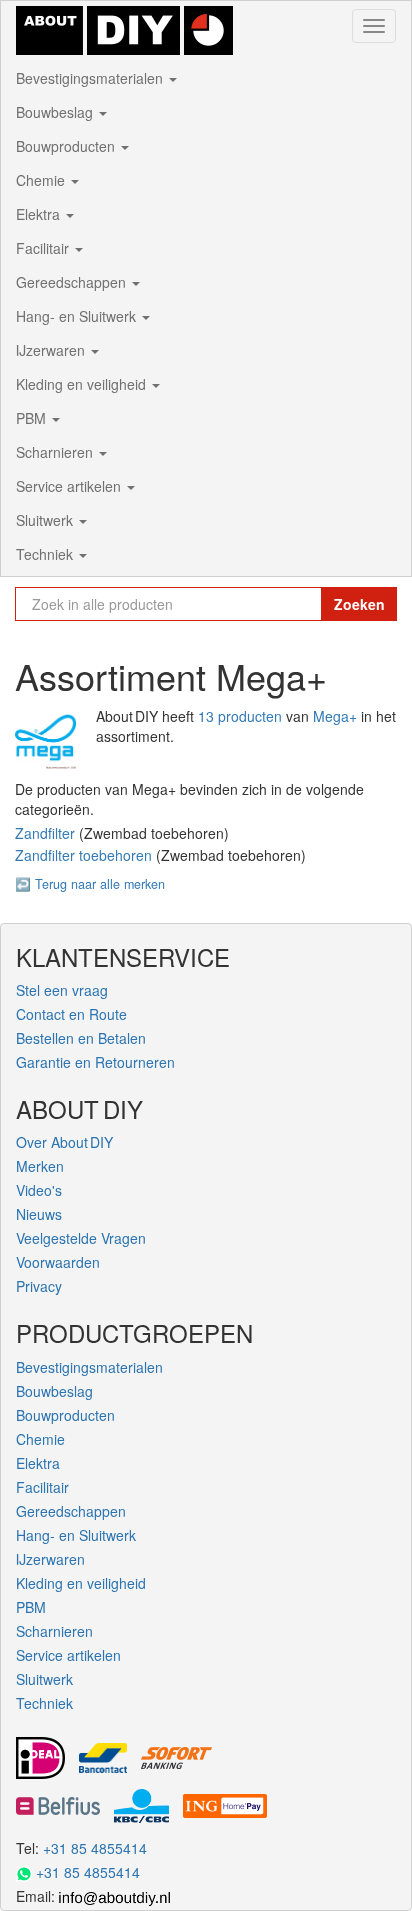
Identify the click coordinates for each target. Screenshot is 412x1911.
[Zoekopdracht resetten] (301, 604)
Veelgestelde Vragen (81, 1238)
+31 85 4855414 (95, 1848)
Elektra (40, 214)
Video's (39, 1190)
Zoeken (359, 604)
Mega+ (335, 716)
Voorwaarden (58, 1262)
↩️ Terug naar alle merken (90, 884)
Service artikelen (70, 486)
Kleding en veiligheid (83, 384)
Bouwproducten (67, 146)
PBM (33, 418)
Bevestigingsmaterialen (91, 78)
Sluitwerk (46, 520)
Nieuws (39, 1214)
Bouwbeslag (56, 112)
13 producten (240, 716)
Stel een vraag (62, 990)
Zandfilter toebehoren (85, 855)
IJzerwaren (52, 350)
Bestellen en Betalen (81, 1038)
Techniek (46, 554)
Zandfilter (47, 833)
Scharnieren (56, 452)
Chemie (42, 180)
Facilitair (44, 248)
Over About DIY (64, 1142)
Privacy (39, 1286)
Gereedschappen (73, 282)
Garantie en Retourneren (95, 1062)
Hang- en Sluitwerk (78, 316)
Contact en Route (71, 1014)
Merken (40, 1166)
